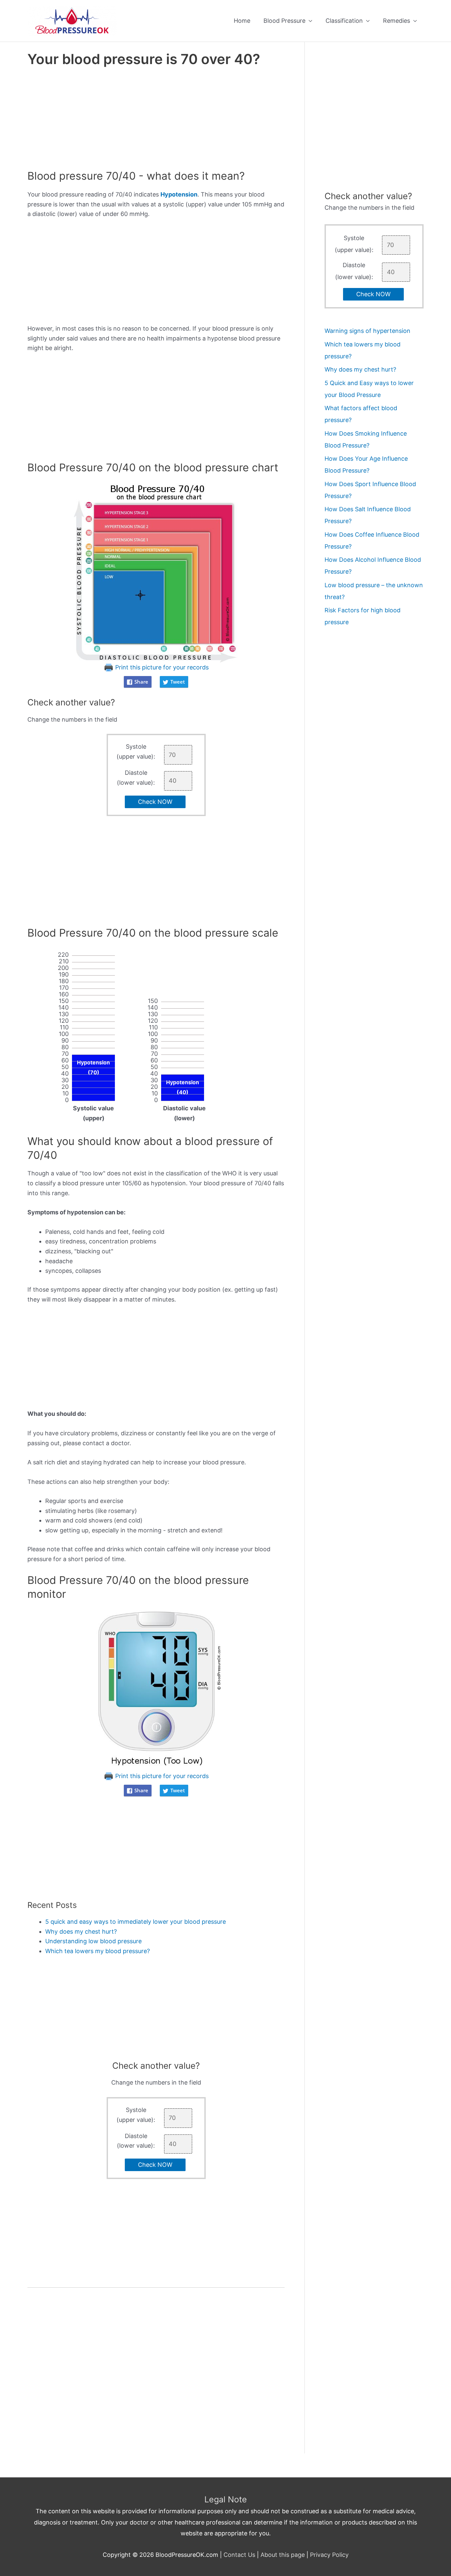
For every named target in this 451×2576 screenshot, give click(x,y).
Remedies (397, 21)
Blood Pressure (284, 21)
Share (141, 682)
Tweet (178, 682)
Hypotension (179, 194)
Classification (344, 21)
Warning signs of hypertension (367, 331)
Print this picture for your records (161, 667)
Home (242, 21)
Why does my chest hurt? (81, 1932)
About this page (283, 2555)
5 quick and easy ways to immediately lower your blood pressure (136, 1922)
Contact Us (239, 2555)
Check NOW (155, 802)
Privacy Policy (329, 2555)
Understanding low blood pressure (93, 1941)
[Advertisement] (156, 120)
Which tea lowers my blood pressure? (98, 1951)
